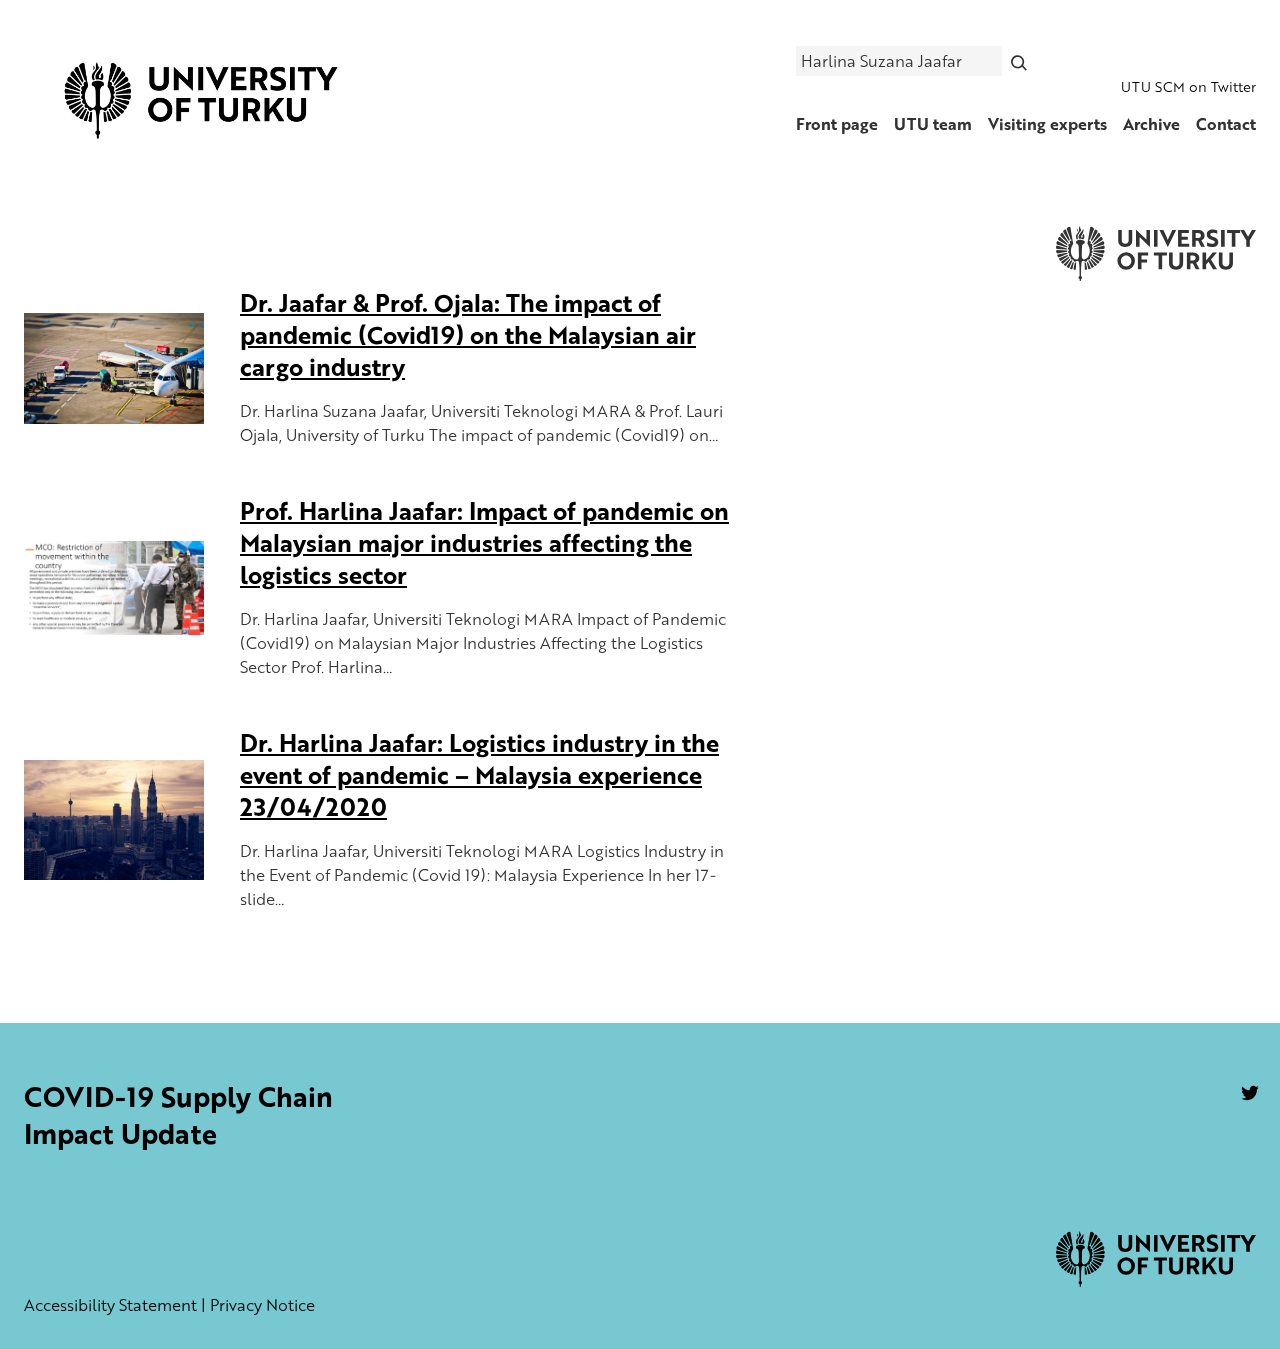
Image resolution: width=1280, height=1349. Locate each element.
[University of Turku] (1156, 1281)
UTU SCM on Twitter (1188, 86)
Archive (1151, 124)
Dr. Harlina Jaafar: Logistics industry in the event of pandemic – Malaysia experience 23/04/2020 (479, 774)
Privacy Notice (262, 1305)
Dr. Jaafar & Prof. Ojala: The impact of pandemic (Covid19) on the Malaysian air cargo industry (468, 334)
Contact (1226, 124)
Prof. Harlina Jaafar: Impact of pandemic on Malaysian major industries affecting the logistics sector (484, 542)
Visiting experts (1047, 124)
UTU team (933, 124)
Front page (837, 124)
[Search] (1019, 61)
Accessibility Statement (110, 1305)
